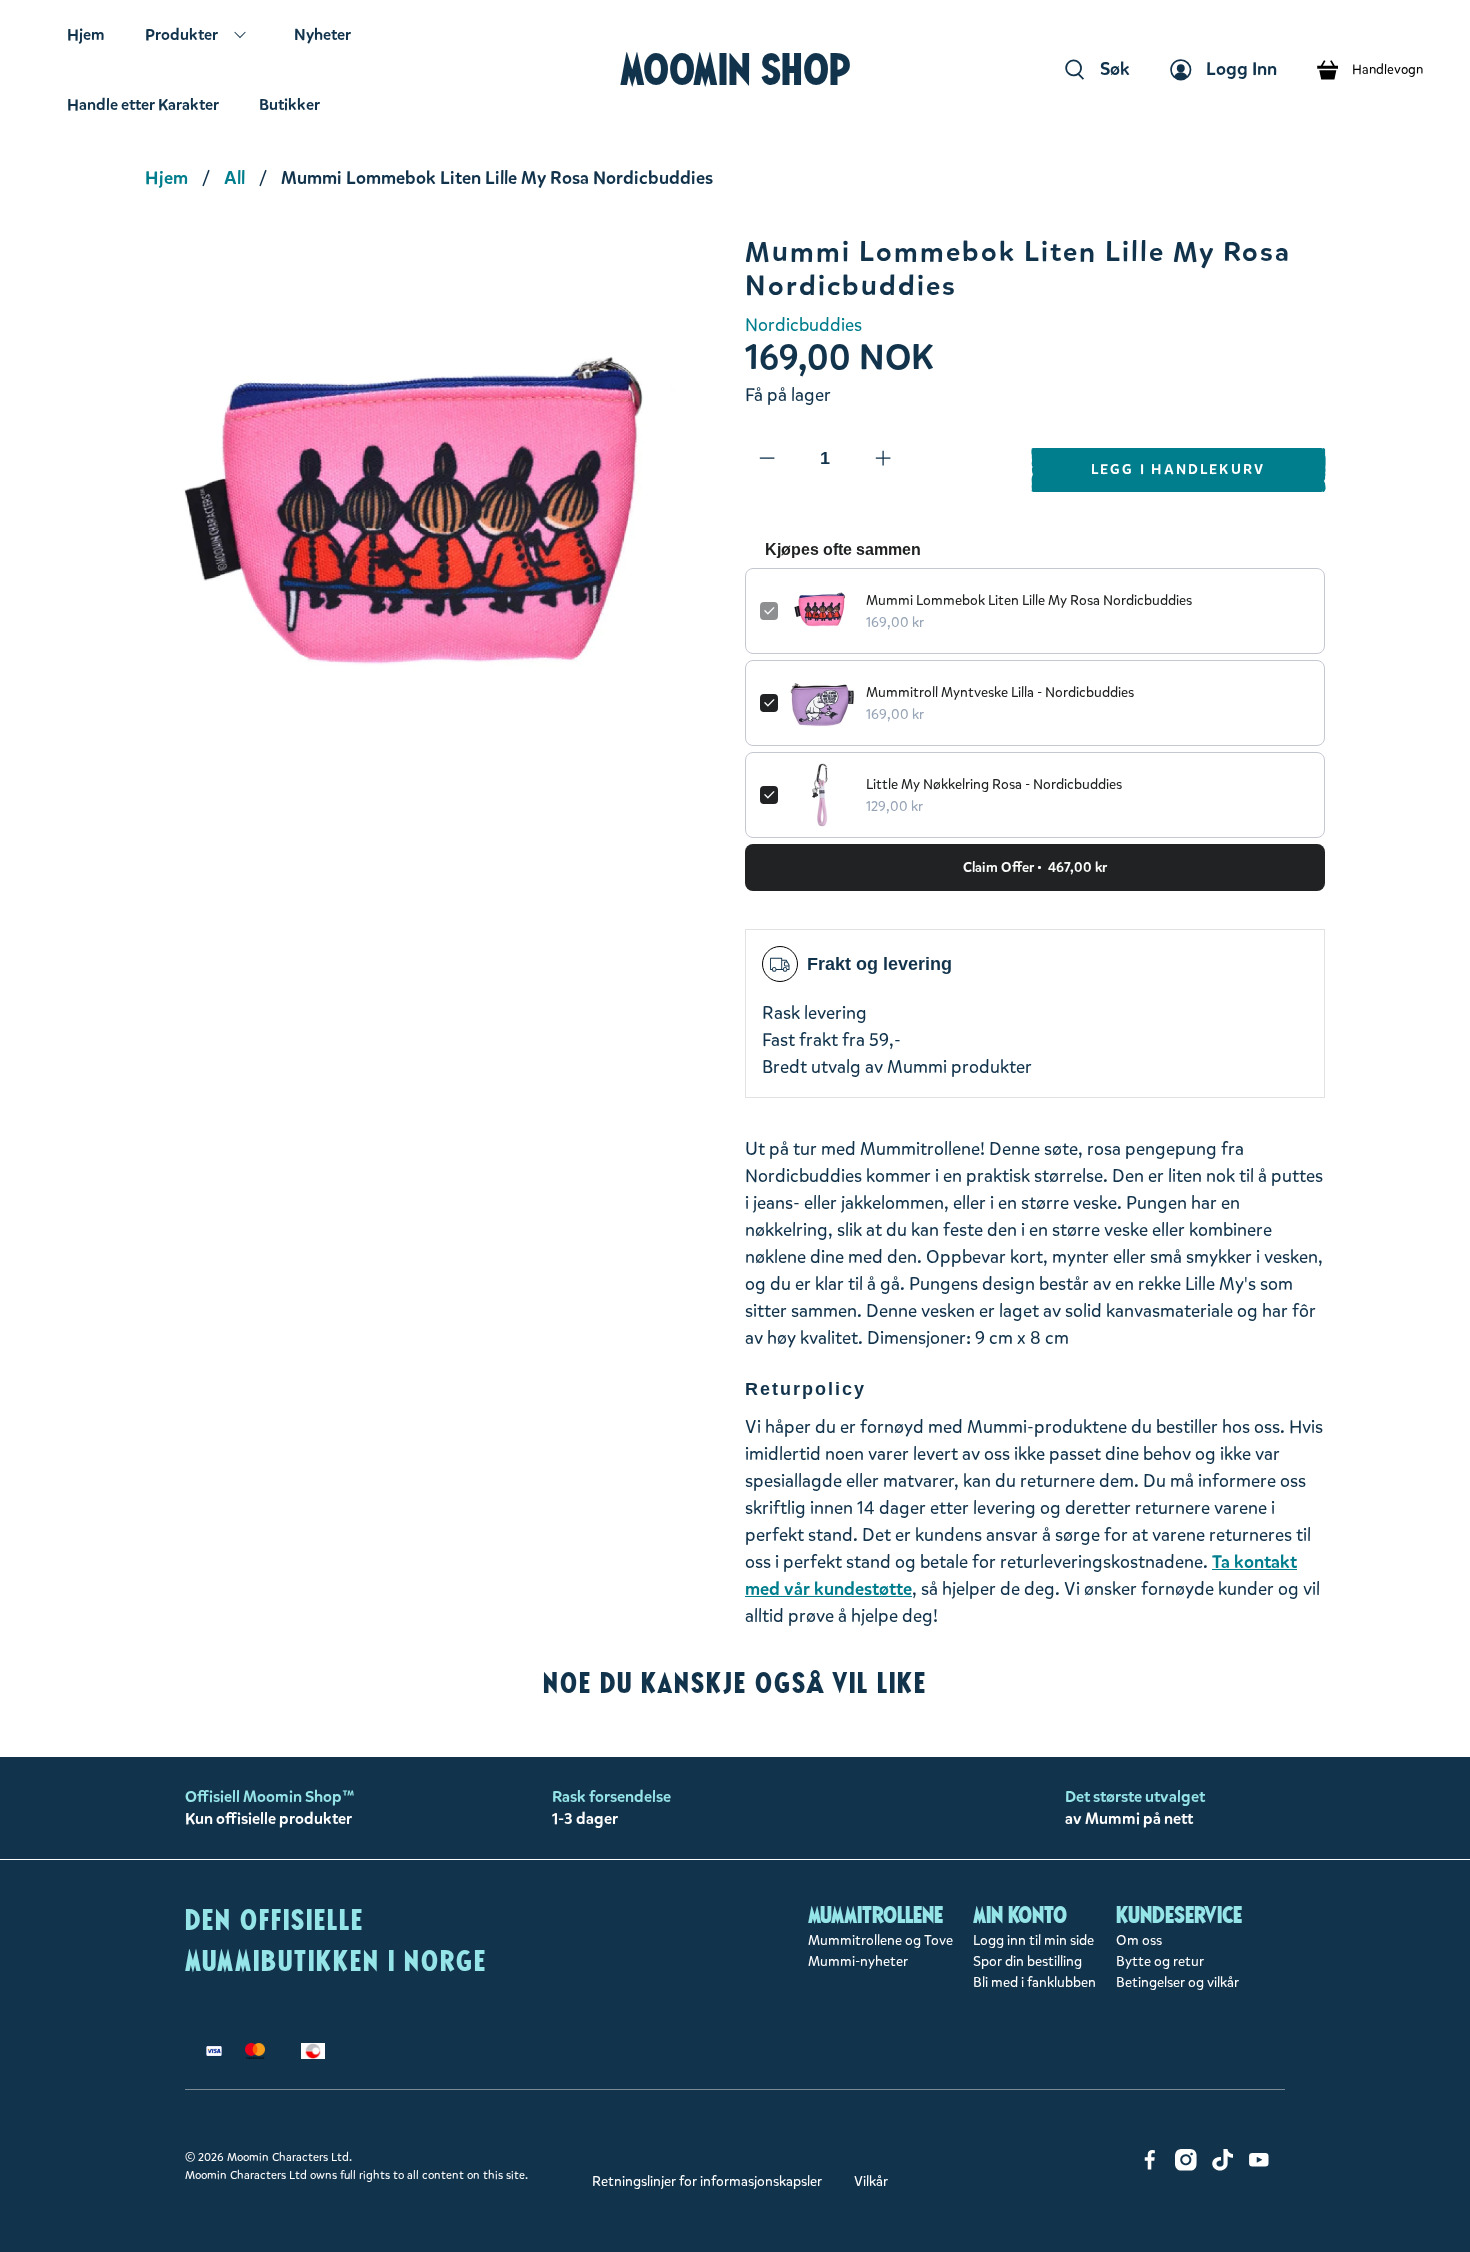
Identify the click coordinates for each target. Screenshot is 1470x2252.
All (234, 178)
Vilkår (871, 2181)
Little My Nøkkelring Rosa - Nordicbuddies (994, 784)
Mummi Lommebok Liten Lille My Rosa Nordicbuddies (1029, 600)
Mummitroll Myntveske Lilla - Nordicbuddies (1000, 692)
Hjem (86, 34)
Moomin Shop (735, 69)
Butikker (289, 104)
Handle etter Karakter (143, 104)
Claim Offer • (1035, 867)
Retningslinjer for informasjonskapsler (707, 2181)
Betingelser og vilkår (1177, 1982)
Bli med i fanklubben (1034, 1982)
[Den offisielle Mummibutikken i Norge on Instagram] (1186, 2166)
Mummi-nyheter (858, 1961)
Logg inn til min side (1033, 1940)
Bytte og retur (1160, 1961)
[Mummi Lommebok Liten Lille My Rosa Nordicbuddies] (435, 526)
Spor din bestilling (1027, 1961)
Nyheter (322, 34)
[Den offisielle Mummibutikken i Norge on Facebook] (1150, 2166)
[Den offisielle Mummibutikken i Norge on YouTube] (1259, 2166)
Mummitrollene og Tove (880, 1940)
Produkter (181, 34)
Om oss (1139, 1940)
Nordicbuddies (803, 325)
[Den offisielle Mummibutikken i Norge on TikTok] (1223, 2166)
